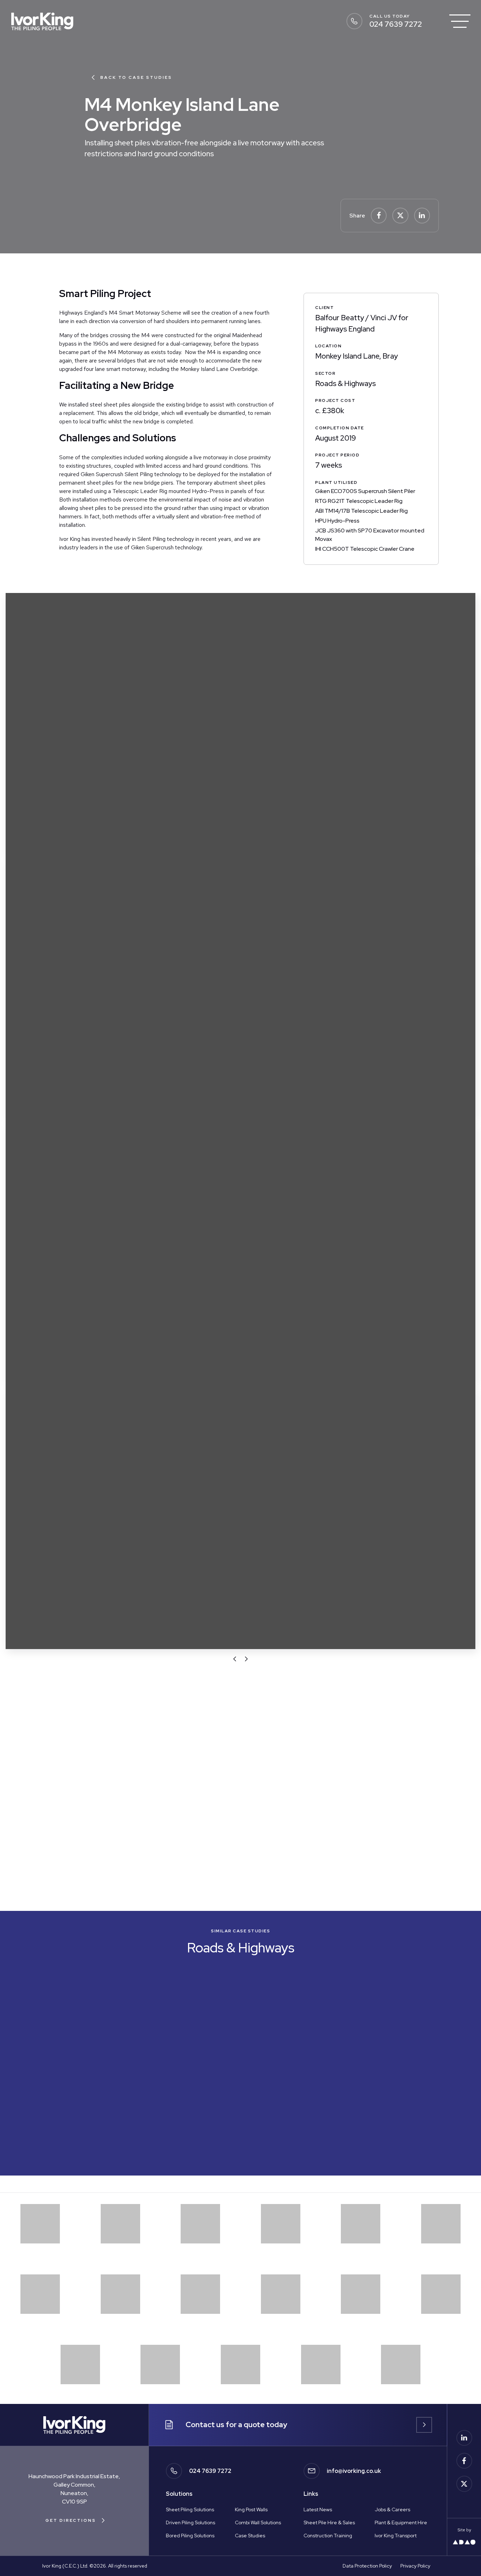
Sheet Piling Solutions (190, 2509)
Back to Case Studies (136, 77)
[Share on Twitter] (400, 216)
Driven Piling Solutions (190, 2523)
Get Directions (71, 2520)
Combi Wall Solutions (258, 2523)
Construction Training (328, 2536)
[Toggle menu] (460, 21)
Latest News (318, 2509)
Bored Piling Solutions (190, 2536)
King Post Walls (251, 2509)
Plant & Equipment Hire (401, 2523)
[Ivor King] (42, 21)
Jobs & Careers (392, 2509)
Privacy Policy (415, 2566)
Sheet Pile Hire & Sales (329, 2523)
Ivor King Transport (396, 2536)
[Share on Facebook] (379, 216)
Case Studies (250, 2536)
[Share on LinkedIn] (422, 216)
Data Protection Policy (367, 2566)
